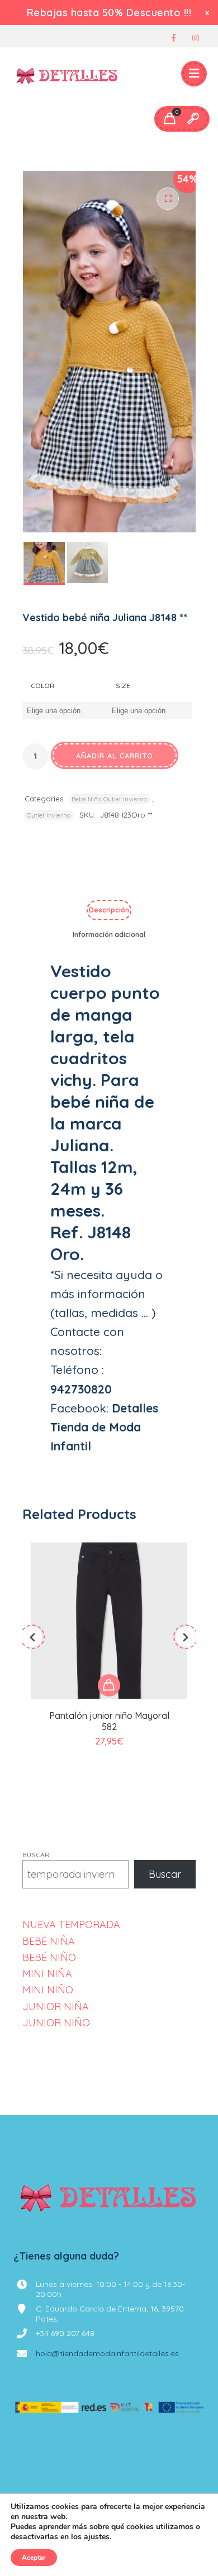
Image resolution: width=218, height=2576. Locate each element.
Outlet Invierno (49, 815)
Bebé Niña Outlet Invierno (109, 799)
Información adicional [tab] (109, 934)
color (42, 686)
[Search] (193, 119)
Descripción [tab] (109, 910)
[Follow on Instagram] (196, 38)
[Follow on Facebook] (173, 38)
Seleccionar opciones (109, 1685)
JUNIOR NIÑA (56, 2007)
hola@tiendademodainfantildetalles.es (107, 2353)
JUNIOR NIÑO (56, 2023)
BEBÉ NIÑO (49, 1957)
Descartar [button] (208, 13)
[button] (168, 199)
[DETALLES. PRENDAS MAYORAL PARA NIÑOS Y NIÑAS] (67, 74)
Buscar (36, 1855)
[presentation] (32, 1637)
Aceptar (34, 2558)
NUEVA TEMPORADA (71, 1924)
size (123, 686)
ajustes (97, 2537)
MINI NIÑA (47, 1974)
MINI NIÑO (48, 1990)
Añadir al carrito (115, 756)
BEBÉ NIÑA (49, 1941)
